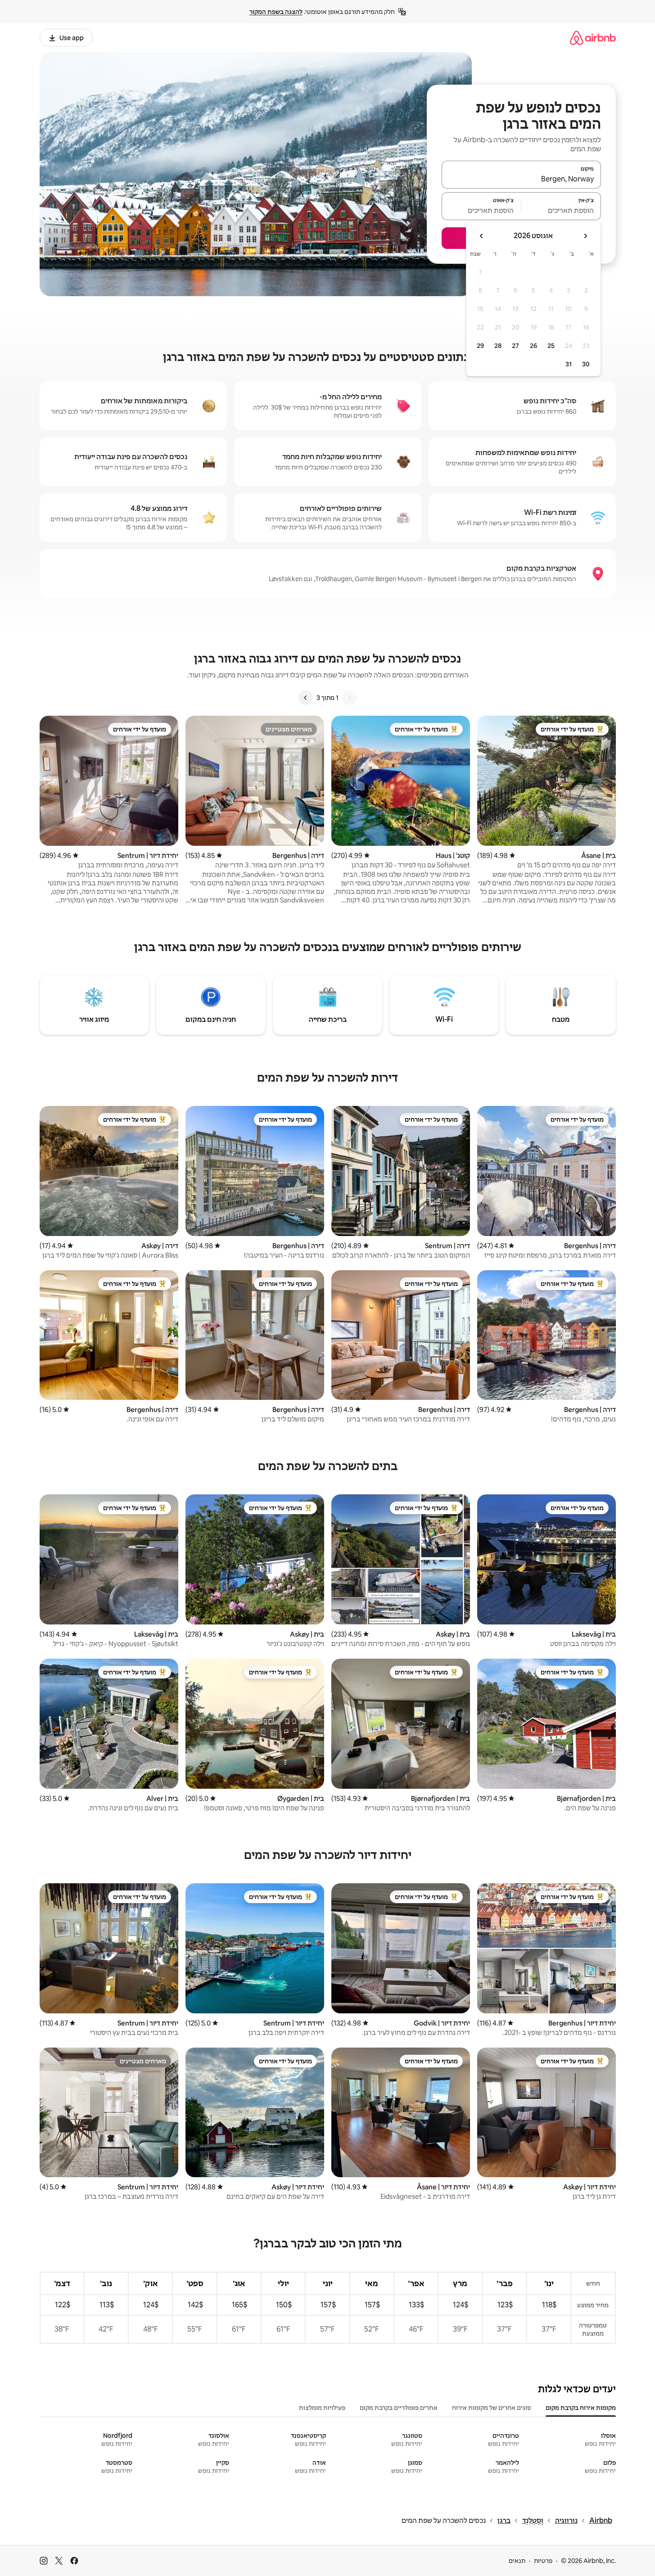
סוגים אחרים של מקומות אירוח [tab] (492, 2408)
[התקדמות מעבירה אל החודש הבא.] (482, 236)
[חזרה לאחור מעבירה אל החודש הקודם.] (585, 236)
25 (551, 346)
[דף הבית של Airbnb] (593, 38)
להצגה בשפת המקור (276, 12)
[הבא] (306, 698)
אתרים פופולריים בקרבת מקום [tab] (399, 2408)
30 (586, 364)
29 (480, 346)
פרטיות (543, 2561)
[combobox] (521, 179)
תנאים (517, 2561)
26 (533, 346)
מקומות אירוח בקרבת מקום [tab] (581, 2408)
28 (498, 346)
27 (515, 346)
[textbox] (561, 210)
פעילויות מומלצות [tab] (322, 2408)
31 (569, 364)
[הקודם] (349, 698)
